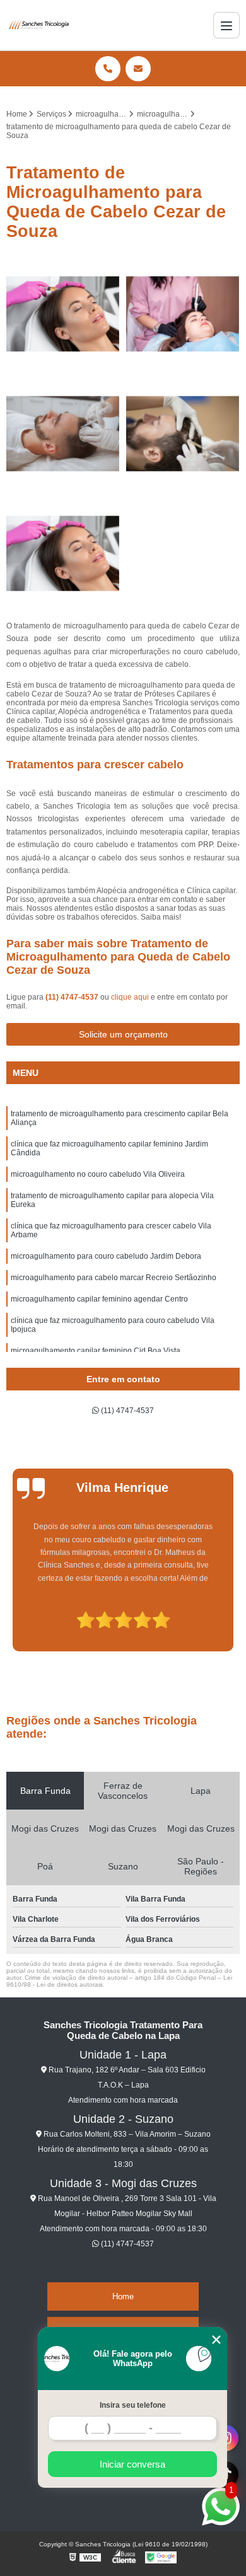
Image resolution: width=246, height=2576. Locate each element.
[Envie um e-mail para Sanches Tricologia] (138, 69)
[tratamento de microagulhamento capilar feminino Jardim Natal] (183, 314)
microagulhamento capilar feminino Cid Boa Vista (96, 1351)
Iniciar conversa (132, 2464)
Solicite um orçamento (123, 1034)
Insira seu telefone (133, 2405)
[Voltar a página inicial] (40, 25)
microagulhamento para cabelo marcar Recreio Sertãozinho (114, 1278)
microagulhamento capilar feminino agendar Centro (99, 1299)
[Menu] (226, 25)
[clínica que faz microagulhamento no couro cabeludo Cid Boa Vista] (63, 434)
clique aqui (130, 997)
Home (123, 2296)
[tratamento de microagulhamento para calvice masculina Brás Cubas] (63, 553)
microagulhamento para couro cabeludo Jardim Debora (106, 1256)
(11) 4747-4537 (73, 997)
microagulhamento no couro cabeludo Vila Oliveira (98, 1174)
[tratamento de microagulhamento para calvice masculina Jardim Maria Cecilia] (63, 314)
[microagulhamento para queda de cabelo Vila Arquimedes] (183, 434)
